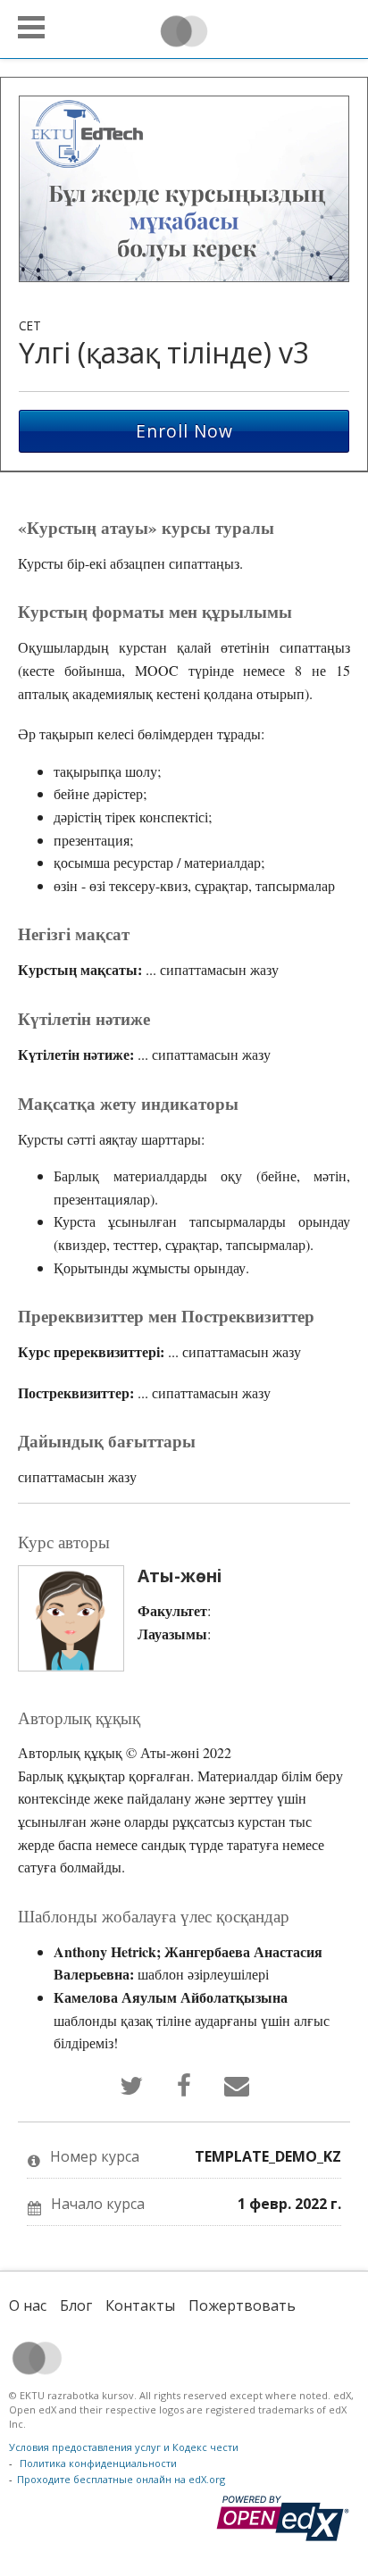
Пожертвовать (242, 2305)
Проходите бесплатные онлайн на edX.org (121, 2479)
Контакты (140, 2305)
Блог (76, 2305)
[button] (31, 27)
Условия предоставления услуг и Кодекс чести (124, 2447)
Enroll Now (184, 431)
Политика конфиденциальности (98, 2463)
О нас (28, 2305)
